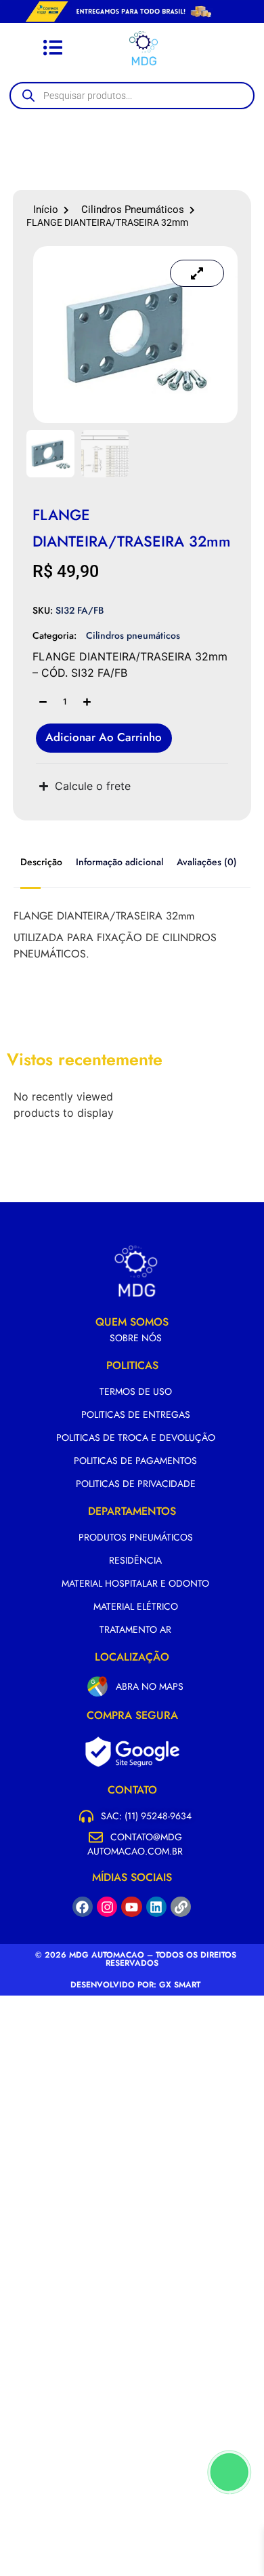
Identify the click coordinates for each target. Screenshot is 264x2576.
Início (46, 210)
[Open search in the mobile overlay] (139, 96)
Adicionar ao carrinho (104, 737)
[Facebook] (83, 1907)
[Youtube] (131, 1907)
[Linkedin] (156, 1907)
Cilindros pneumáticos (133, 210)
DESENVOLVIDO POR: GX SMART (135, 1985)
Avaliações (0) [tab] (207, 862)
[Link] (181, 1907)
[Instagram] (107, 1907)
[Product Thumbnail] (197, 273)
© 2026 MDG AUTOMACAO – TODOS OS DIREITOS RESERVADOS (136, 1959)
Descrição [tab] (41, 862)
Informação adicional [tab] (119, 862)
